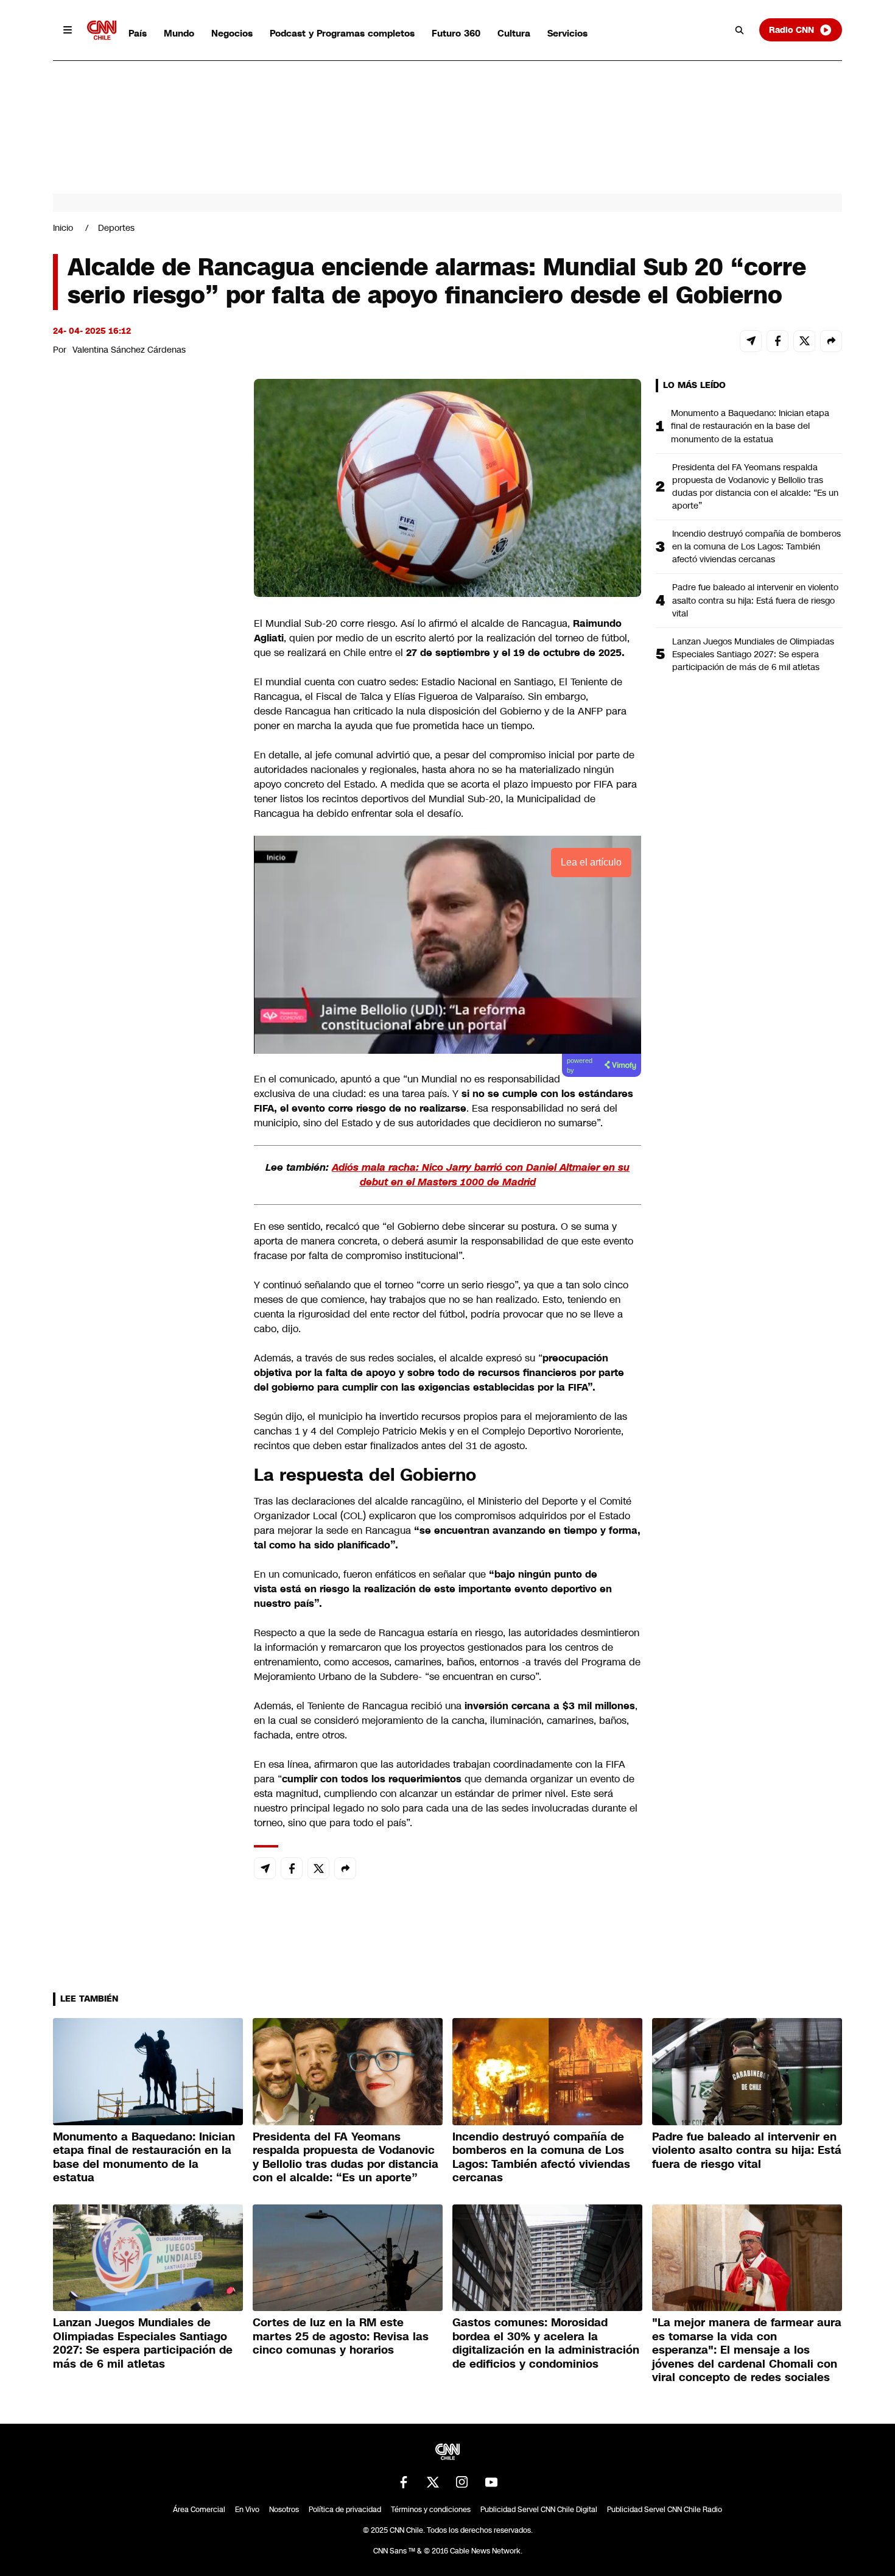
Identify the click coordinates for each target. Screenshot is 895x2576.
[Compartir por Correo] (751, 341)
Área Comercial (199, 2510)
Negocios (232, 33)
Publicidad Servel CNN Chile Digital (539, 2510)
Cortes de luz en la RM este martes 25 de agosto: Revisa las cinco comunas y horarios (341, 2336)
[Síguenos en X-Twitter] (433, 2482)
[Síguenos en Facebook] (404, 2482)
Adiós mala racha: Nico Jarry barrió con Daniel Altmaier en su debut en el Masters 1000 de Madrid (481, 1175)
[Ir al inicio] (102, 30)
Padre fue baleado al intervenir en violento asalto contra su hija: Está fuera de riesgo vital (755, 600)
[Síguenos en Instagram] (462, 2482)
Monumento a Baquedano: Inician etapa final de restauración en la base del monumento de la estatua (750, 426)
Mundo (179, 33)
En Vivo (247, 2510)
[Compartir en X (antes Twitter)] (804, 341)
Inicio (63, 228)
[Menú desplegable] (68, 30)
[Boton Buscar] (740, 30)
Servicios (567, 33)
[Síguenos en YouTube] (491, 2482)
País (138, 33)
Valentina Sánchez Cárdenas (129, 350)
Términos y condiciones (431, 2510)
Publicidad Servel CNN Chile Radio (665, 2510)
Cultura (514, 33)
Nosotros (284, 2510)
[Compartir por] (831, 341)
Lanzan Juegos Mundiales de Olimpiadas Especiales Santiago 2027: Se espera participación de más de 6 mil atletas (753, 654)
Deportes (116, 228)
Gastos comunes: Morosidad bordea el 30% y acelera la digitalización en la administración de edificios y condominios (546, 2343)
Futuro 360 (456, 33)
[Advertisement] (144, 1077)
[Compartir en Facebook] (777, 341)
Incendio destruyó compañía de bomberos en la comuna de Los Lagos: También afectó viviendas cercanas (756, 546)
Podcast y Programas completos (342, 33)
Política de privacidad (345, 2510)
